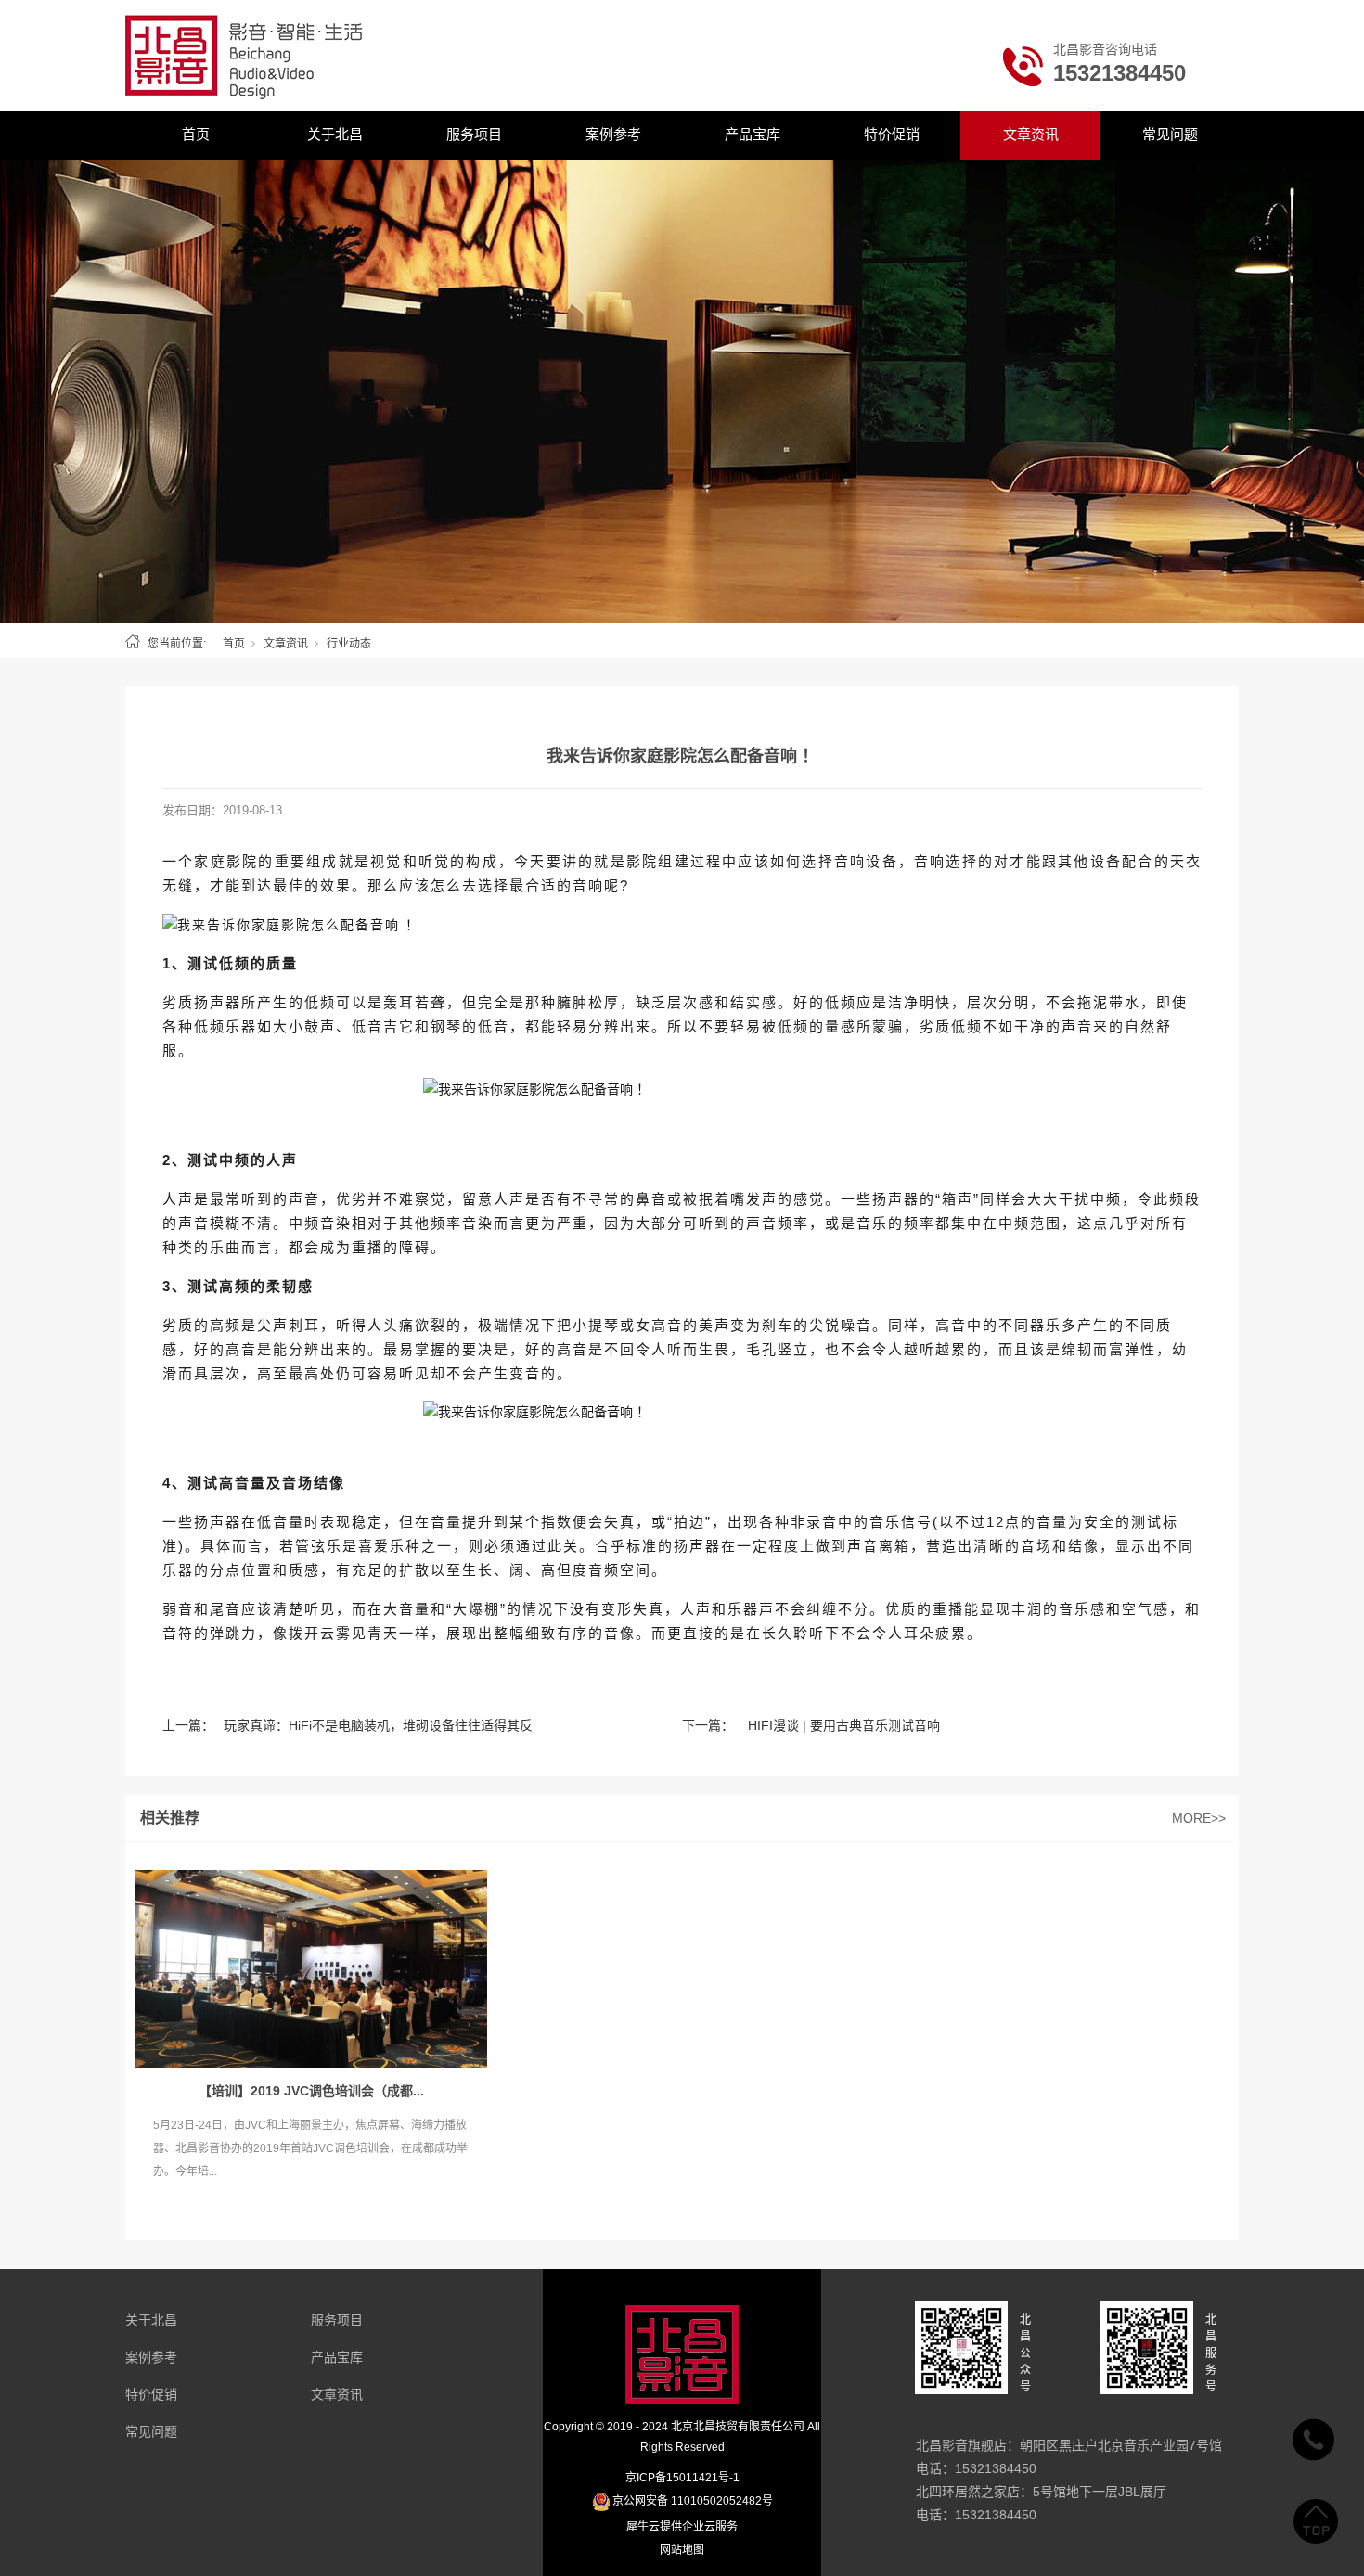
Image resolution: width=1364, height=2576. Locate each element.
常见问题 (1170, 134)
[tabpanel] (682, 391)
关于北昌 (335, 134)
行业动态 (349, 644)
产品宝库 (753, 134)
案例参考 (613, 134)
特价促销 (892, 134)
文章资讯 (1031, 134)
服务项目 (474, 134)
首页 (196, 134)
